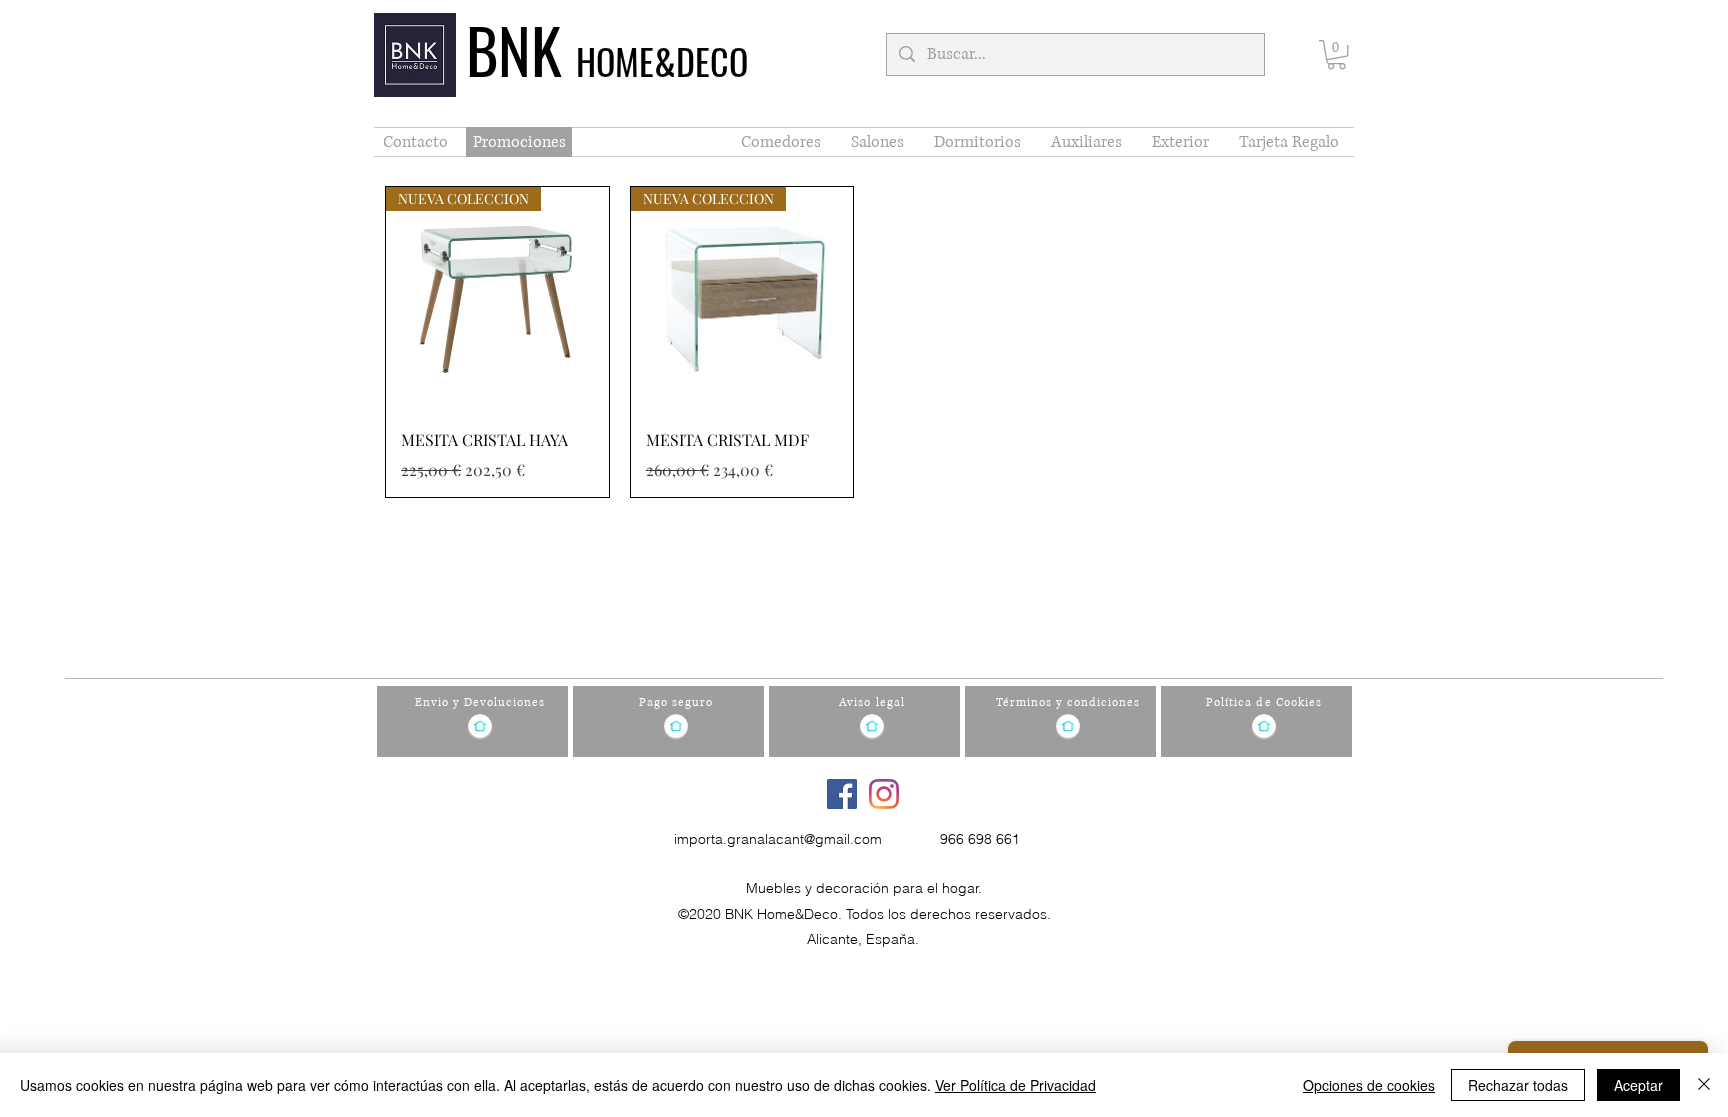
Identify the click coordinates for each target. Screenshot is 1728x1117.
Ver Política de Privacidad (1015, 1085)
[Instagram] (884, 794)
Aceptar (1638, 1085)
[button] (1336, 54)
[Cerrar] (1704, 1085)
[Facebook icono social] (842, 794)
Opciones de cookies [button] (1369, 1085)
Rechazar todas (1518, 1085)
